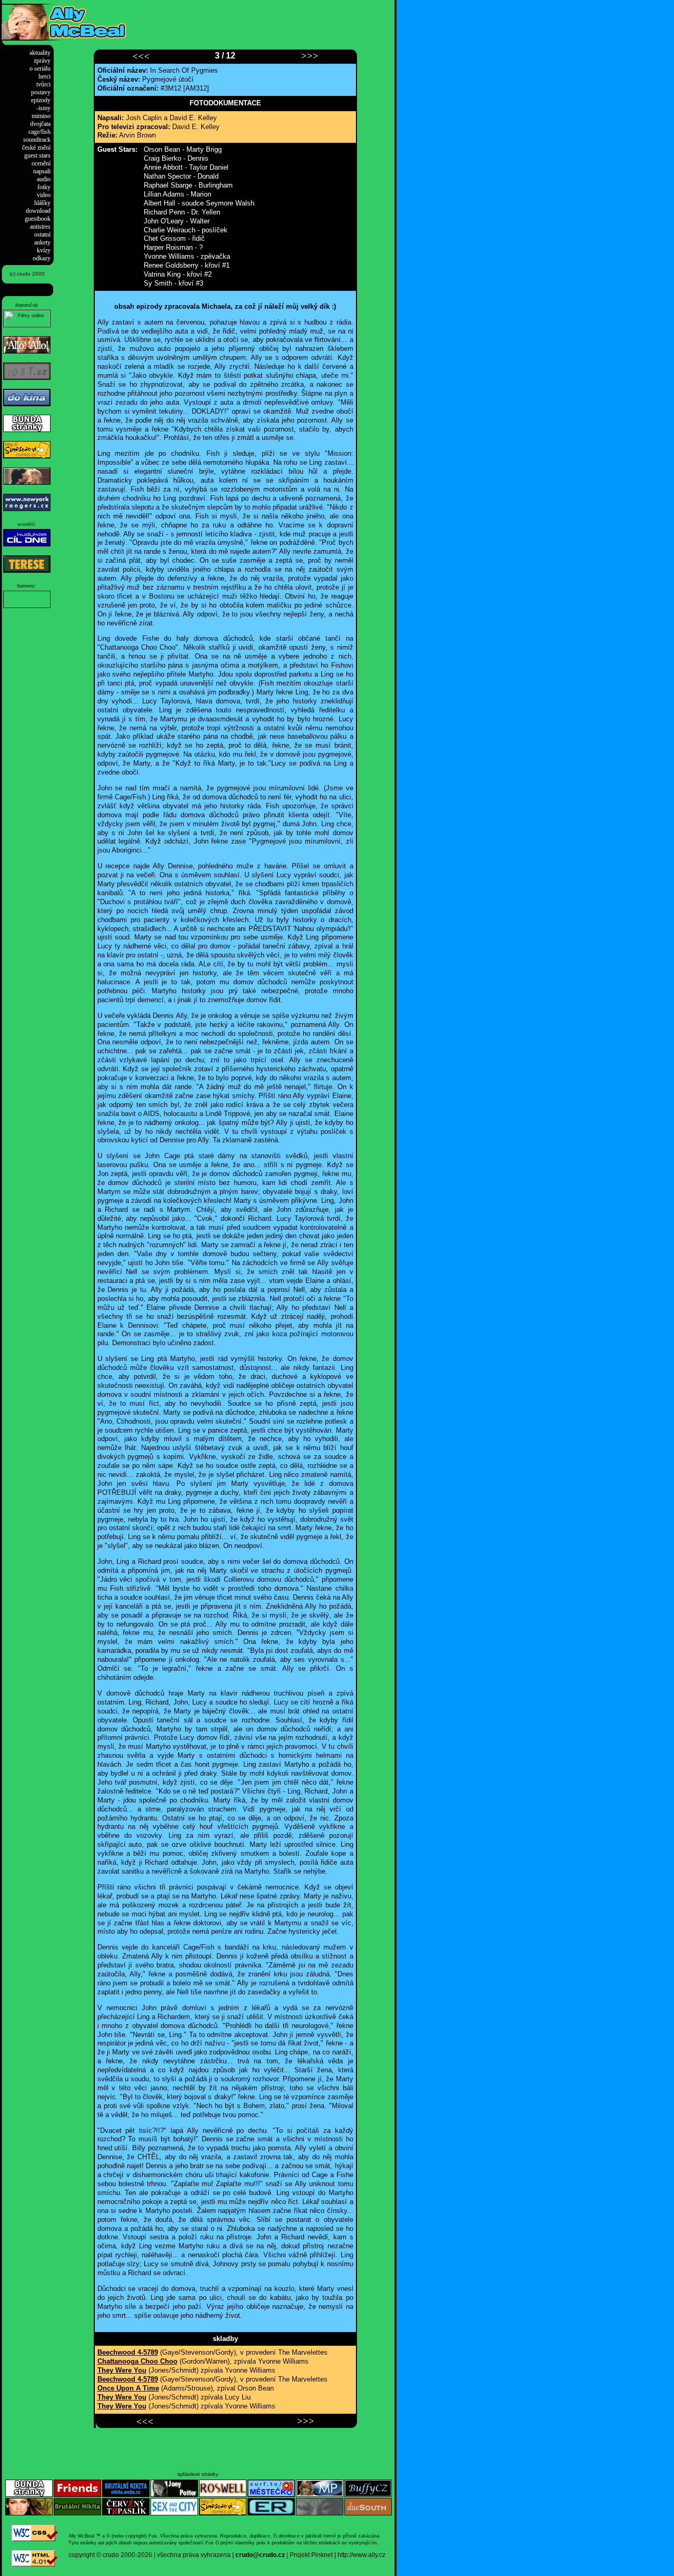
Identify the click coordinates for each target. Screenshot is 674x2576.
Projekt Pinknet (311, 2555)
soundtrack (37, 140)
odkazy (42, 258)
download (38, 211)
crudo (111, 2555)
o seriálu (40, 68)
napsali (42, 171)
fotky (44, 187)
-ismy (43, 108)
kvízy (44, 250)
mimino (41, 116)
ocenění (41, 163)
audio (44, 179)
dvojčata (40, 124)
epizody (41, 100)
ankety (42, 242)
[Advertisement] (265, 19)
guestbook (38, 219)
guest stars (37, 155)
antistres (40, 227)
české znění (36, 148)
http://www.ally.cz (361, 2555)
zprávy (42, 61)
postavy (41, 92)
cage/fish (39, 132)
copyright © (85, 2555)
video (44, 195)
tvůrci (43, 84)
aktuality (40, 53)
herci (44, 76)
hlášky (42, 203)
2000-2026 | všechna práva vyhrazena (176, 2555)
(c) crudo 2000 (27, 274)
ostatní (42, 234)
